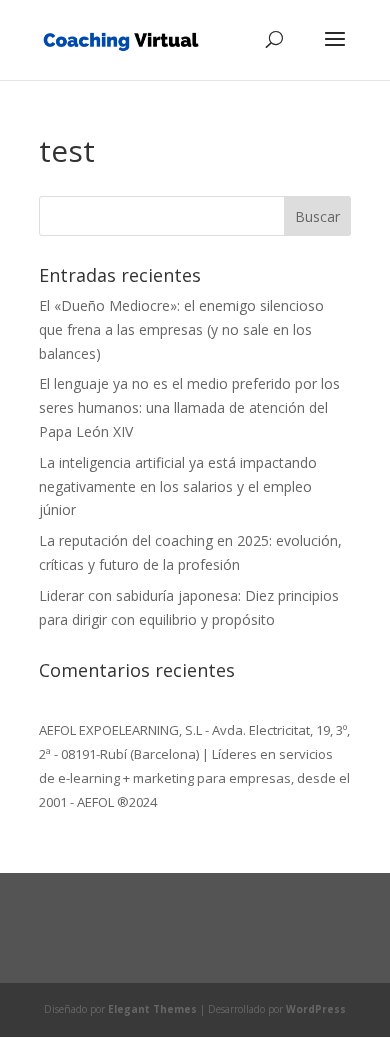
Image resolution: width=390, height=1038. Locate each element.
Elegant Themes (152, 1009)
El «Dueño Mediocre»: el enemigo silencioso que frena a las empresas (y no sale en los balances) (181, 329)
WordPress (316, 1009)
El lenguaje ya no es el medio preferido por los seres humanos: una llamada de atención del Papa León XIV (189, 407)
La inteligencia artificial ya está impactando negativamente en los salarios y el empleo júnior (178, 486)
